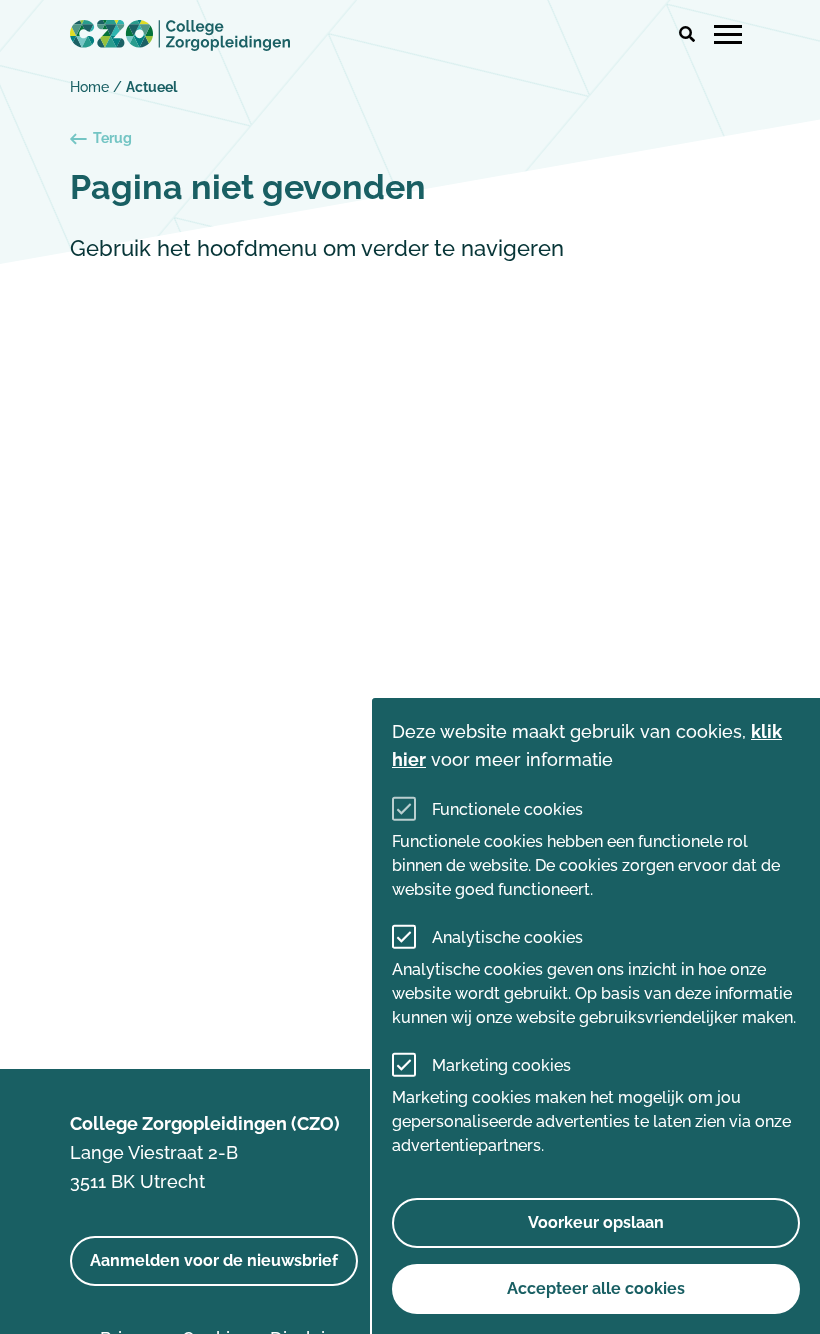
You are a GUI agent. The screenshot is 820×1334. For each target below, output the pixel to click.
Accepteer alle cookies (596, 1288)
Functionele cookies (507, 809)
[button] (687, 35)
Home (89, 87)
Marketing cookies (501, 1065)
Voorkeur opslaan (596, 1222)
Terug (112, 138)
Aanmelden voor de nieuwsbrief (214, 1260)
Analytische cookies (507, 937)
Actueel (151, 87)
